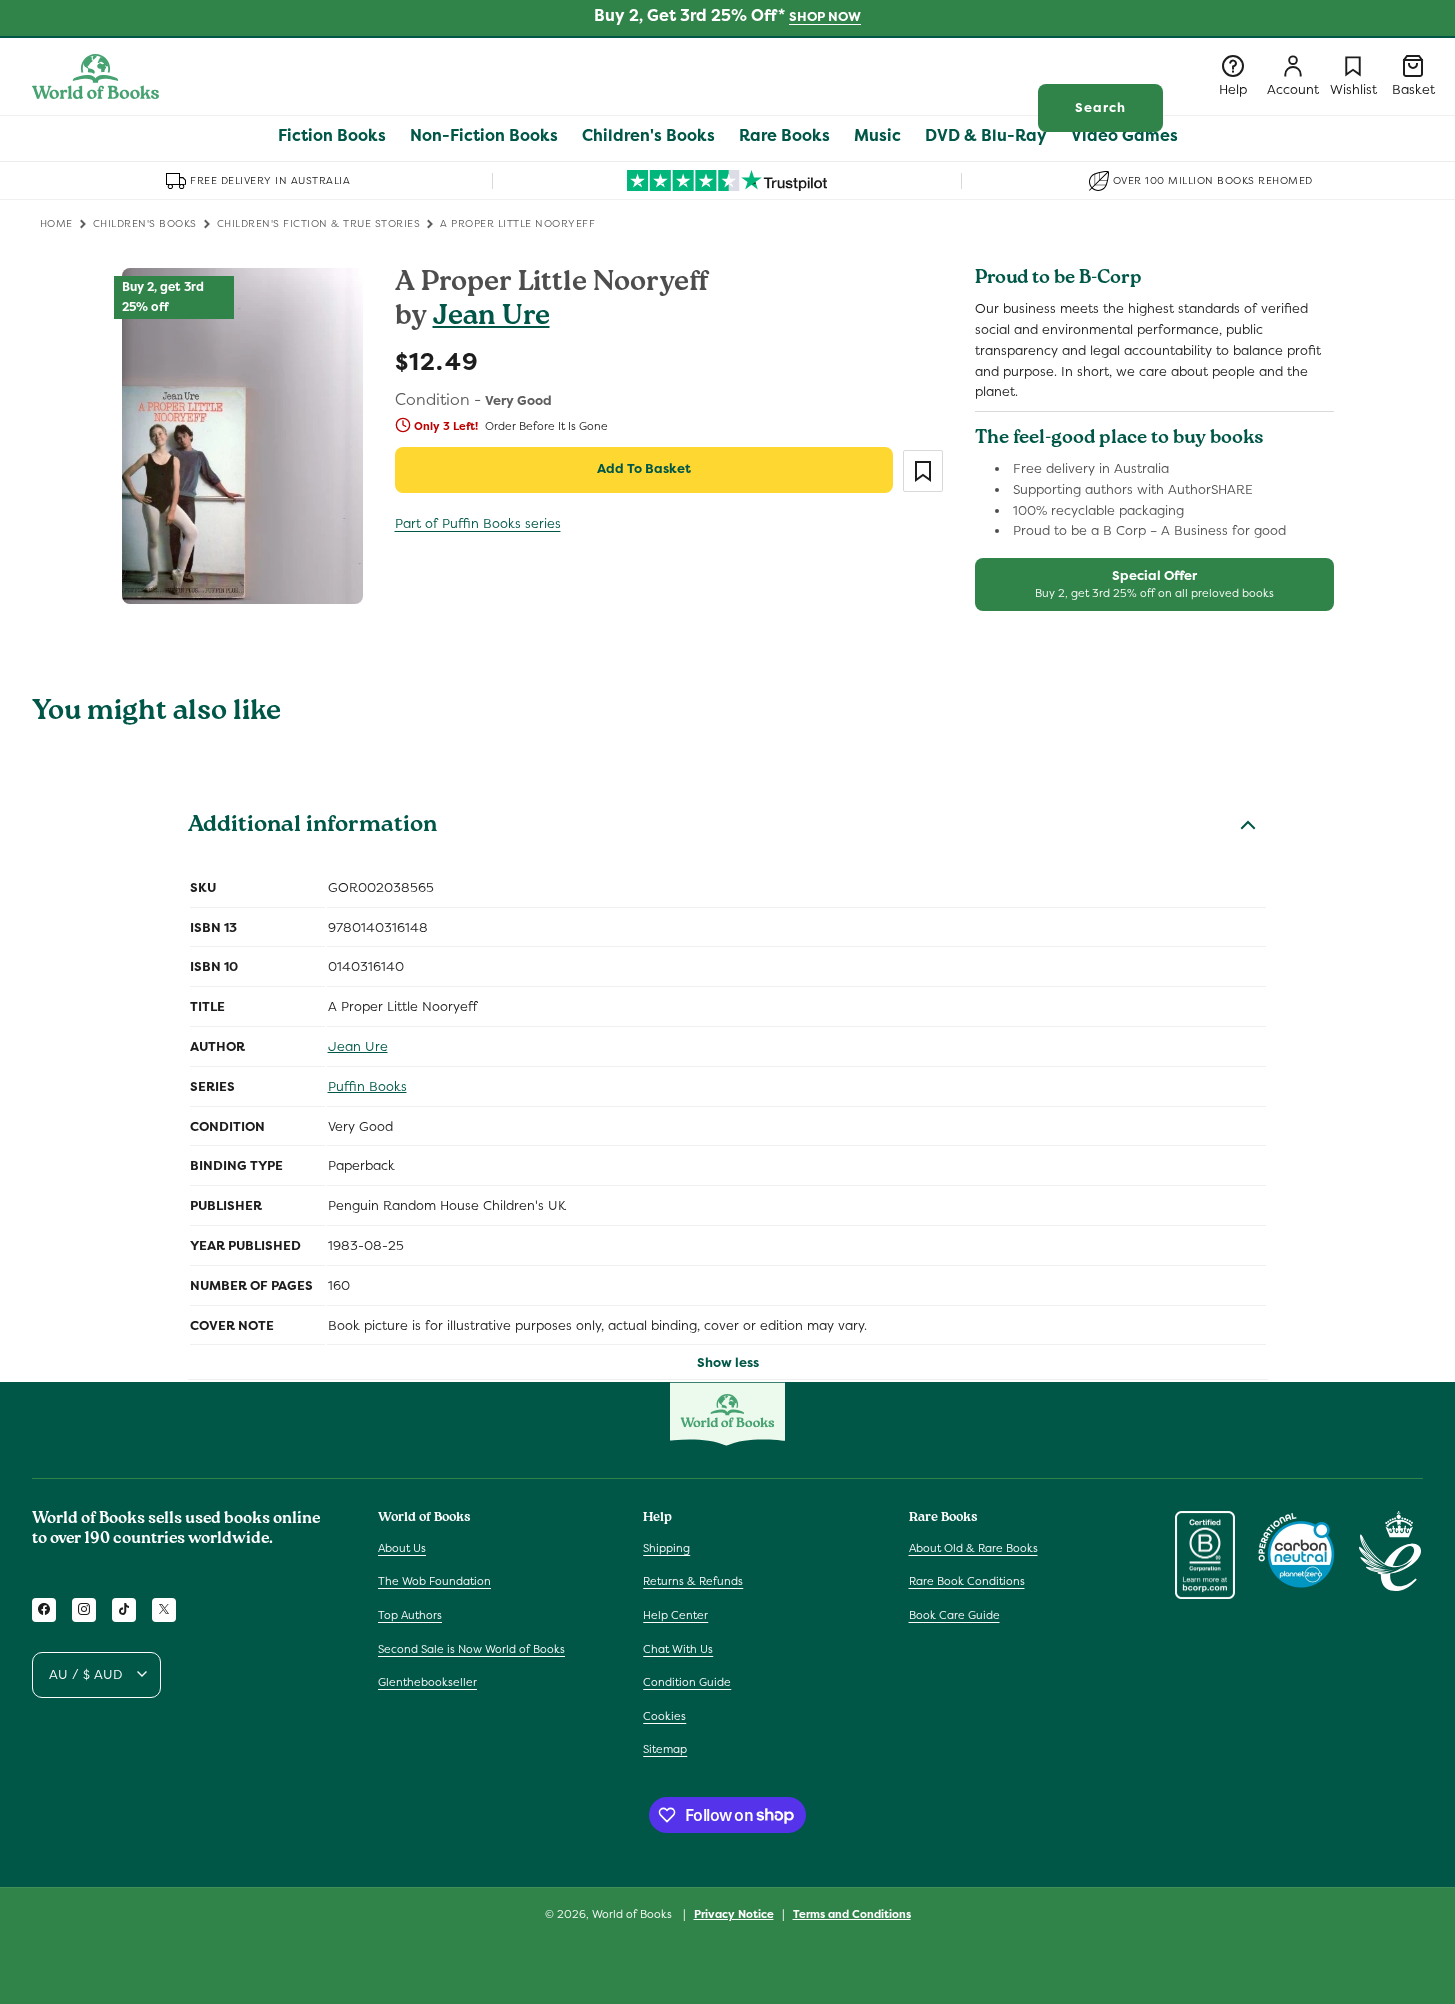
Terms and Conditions (852, 1913)
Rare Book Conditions (967, 1581)
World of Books (633, 1914)
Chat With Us (678, 1648)
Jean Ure (491, 318)
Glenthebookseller (427, 1682)
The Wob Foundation (434, 1581)
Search (1100, 107)
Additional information (312, 827)
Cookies (664, 1715)
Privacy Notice (734, 1913)
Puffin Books (367, 1086)
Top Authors (410, 1615)
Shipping (666, 1547)
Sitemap (665, 1749)
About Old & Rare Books (973, 1547)
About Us (402, 1547)
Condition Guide (687, 1682)
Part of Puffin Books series (478, 523)
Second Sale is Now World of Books (471, 1648)
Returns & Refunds (693, 1581)
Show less (728, 1362)
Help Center (675, 1615)
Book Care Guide (954, 1615)
